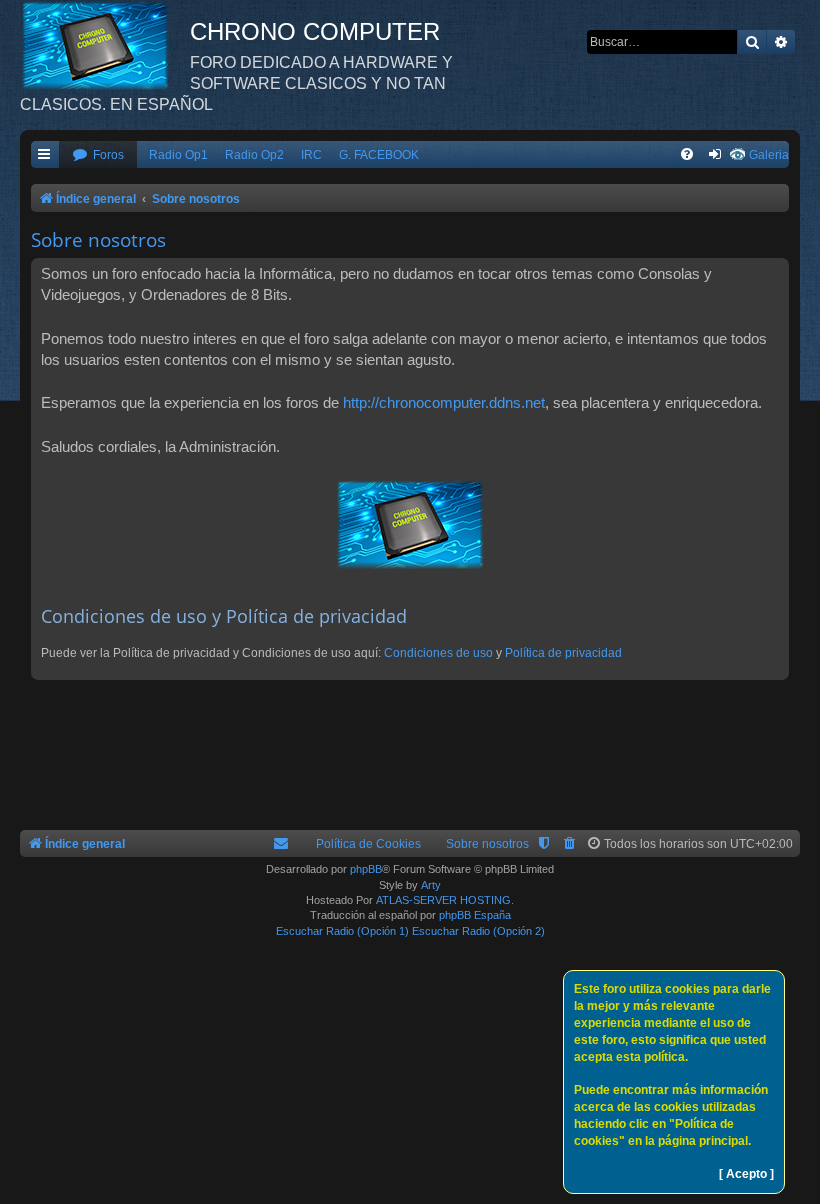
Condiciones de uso (438, 653)
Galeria (769, 155)
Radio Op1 (178, 155)
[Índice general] (105, 45)
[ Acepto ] (746, 1174)
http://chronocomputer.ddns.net (444, 402)
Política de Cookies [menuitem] (368, 844)
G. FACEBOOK (379, 155)
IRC (311, 155)
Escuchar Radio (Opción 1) (342, 931)
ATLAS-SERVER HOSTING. (445, 900)
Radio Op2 (254, 155)
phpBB (366, 869)
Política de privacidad (563, 653)
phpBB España (475, 915)
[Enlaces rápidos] (45, 155)
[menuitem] (98, 155)
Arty (431, 885)
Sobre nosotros (487, 844)
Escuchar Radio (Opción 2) (478, 931)
